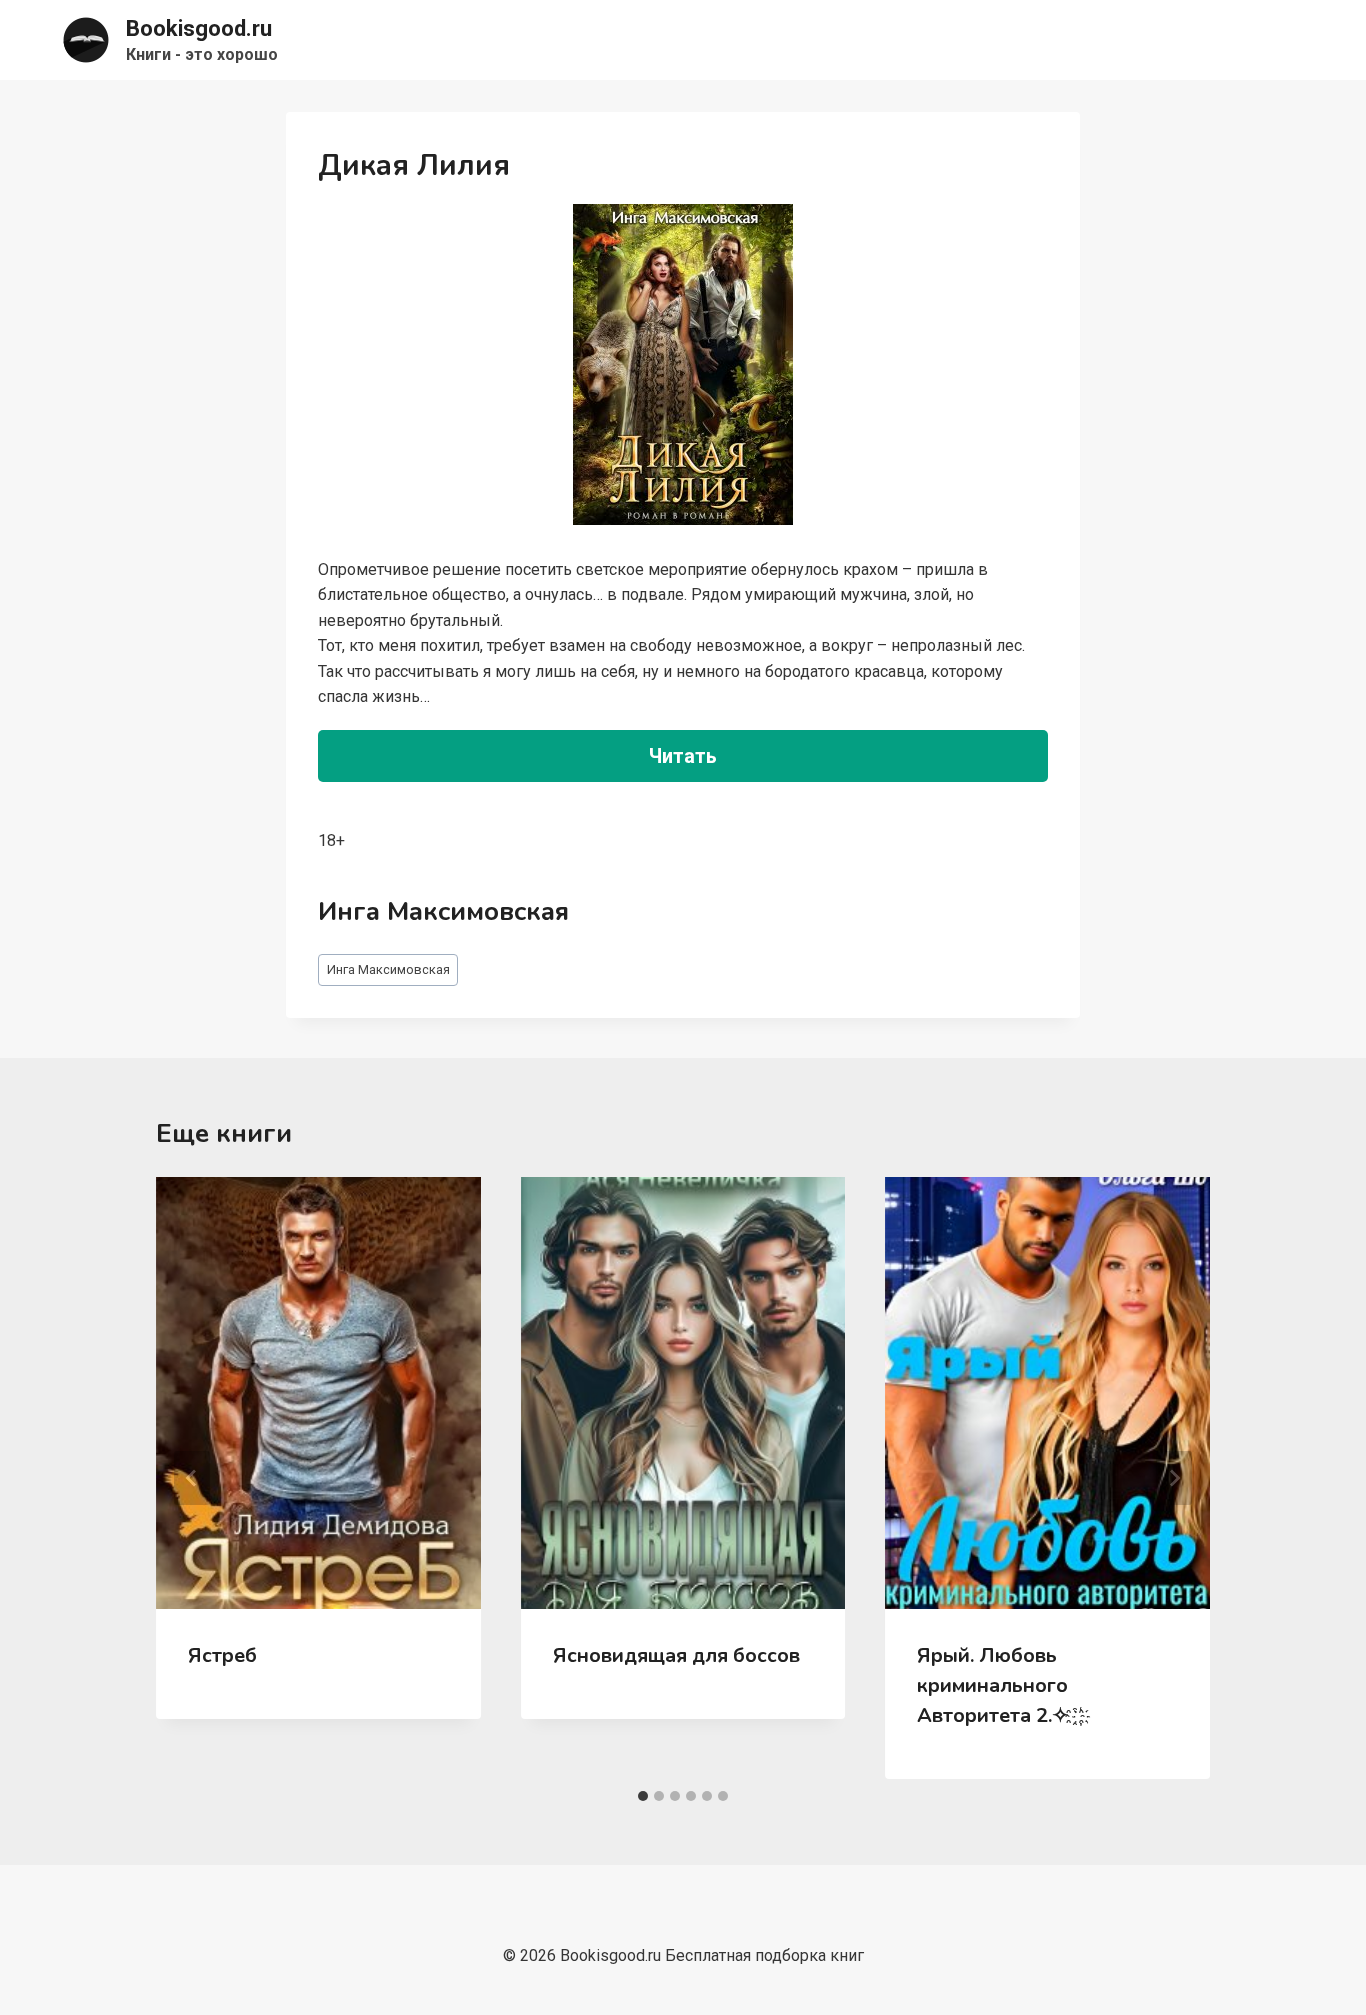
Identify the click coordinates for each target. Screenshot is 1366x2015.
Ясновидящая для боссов (676, 1655)
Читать (683, 756)
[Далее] (1174, 1478)
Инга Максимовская (388, 969)
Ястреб (222, 1655)
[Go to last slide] (192, 1478)
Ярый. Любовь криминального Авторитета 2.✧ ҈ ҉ (999, 1685)
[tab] (643, 1796)
